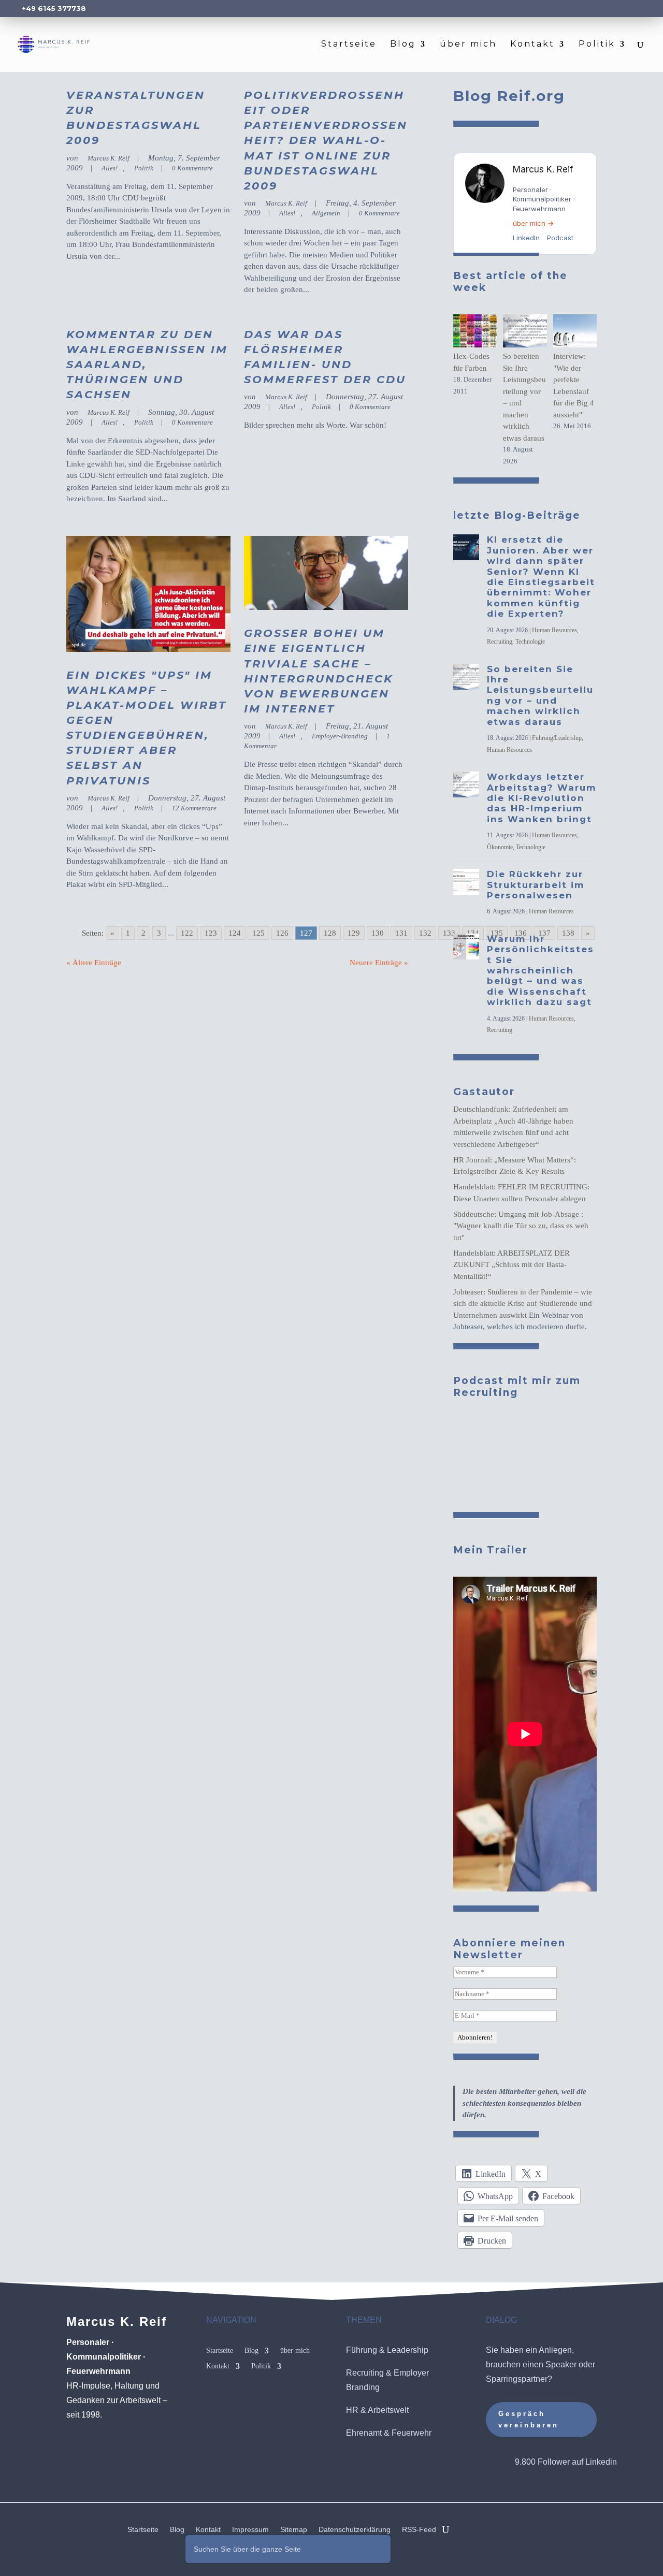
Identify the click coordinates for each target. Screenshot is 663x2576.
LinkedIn (526, 238)
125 (258, 933)
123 (211, 933)
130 (378, 933)
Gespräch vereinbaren (529, 2419)
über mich (468, 45)
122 (187, 933)
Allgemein (326, 213)
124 (235, 933)
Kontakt (532, 45)
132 (425, 933)
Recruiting (500, 642)
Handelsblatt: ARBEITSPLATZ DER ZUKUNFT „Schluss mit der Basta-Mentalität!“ (511, 1265)
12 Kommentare (194, 808)
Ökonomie (500, 847)
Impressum (250, 2530)
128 (330, 933)
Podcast (560, 238)
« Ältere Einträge (94, 963)
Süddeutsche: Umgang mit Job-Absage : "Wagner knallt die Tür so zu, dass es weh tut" (521, 1226)
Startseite (349, 45)
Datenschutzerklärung (355, 2530)
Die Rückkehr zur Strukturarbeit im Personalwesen (536, 885)
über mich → (533, 223)
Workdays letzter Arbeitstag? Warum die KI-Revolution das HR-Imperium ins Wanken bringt (542, 798)
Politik (597, 45)
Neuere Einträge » (379, 963)
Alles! (110, 168)
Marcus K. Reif (109, 158)
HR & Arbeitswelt (377, 2410)
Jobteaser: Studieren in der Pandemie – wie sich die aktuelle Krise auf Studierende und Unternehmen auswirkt (523, 1304)
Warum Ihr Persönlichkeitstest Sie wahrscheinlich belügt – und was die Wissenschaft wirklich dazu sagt (541, 970)
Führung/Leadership (557, 738)
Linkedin (601, 2462)
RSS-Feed (419, 2530)
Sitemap (294, 2530)
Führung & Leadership (387, 2350)
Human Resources (554, 630)
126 (282, 933)
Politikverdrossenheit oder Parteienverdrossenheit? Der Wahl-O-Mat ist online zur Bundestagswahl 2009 (326, 140)
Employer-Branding (340, 736)
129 (354, 933)
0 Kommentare (192, 168)
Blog (403, 45)
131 (401, 933)
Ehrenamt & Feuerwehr (389, 2433)
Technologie (530, 642)
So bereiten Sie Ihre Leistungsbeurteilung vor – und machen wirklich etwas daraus (540, 695)
